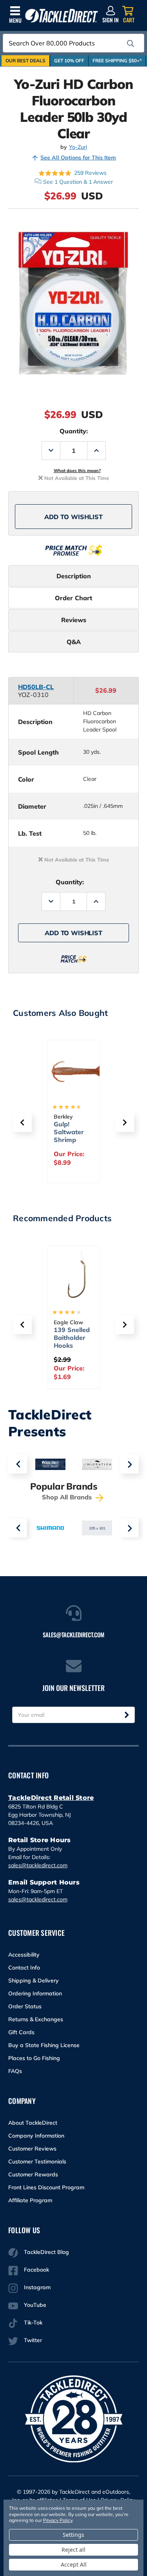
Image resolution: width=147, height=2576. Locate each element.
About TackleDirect (33, 2123)
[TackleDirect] (62, 16)
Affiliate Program (30, 2200)
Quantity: (74, 431)
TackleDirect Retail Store (51, 1798)
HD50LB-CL (36, 687)
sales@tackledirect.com (38, 1865)
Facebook (36, 2270)
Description (74, 576)
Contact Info (24, 1968)
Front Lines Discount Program (46, 2187)
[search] (131, 43)
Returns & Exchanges (36, 2019)
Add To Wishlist (73, 517)
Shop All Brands (68, 1497)
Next (129, 1464)
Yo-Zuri (78, 147)
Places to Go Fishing (34, 2058)
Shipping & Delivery (34, 1980)
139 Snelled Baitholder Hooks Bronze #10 (72, 1341)
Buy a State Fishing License (44, 2045)
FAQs (15, 2071)
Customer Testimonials (37, 2161)
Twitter (33, 2340)
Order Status (25, 2006)
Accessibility (24, 1955)
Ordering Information (35, 1993)
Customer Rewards (33, 2174)
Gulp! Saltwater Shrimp (69, 1132)
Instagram (37, 2287)
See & (78, 182)
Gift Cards (21, 2032)
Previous (18, 1464)
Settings (73, 2535)
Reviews (74, 620)
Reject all (73, 2550)
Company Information (36, 2136)
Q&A (74, 642)
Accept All (74, 2564)
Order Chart (73, 598)
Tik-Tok (33, 2323)
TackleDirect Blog (46, 2252)
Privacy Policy (58, 2520)
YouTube (35, 2305)
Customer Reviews (32, 2149)
